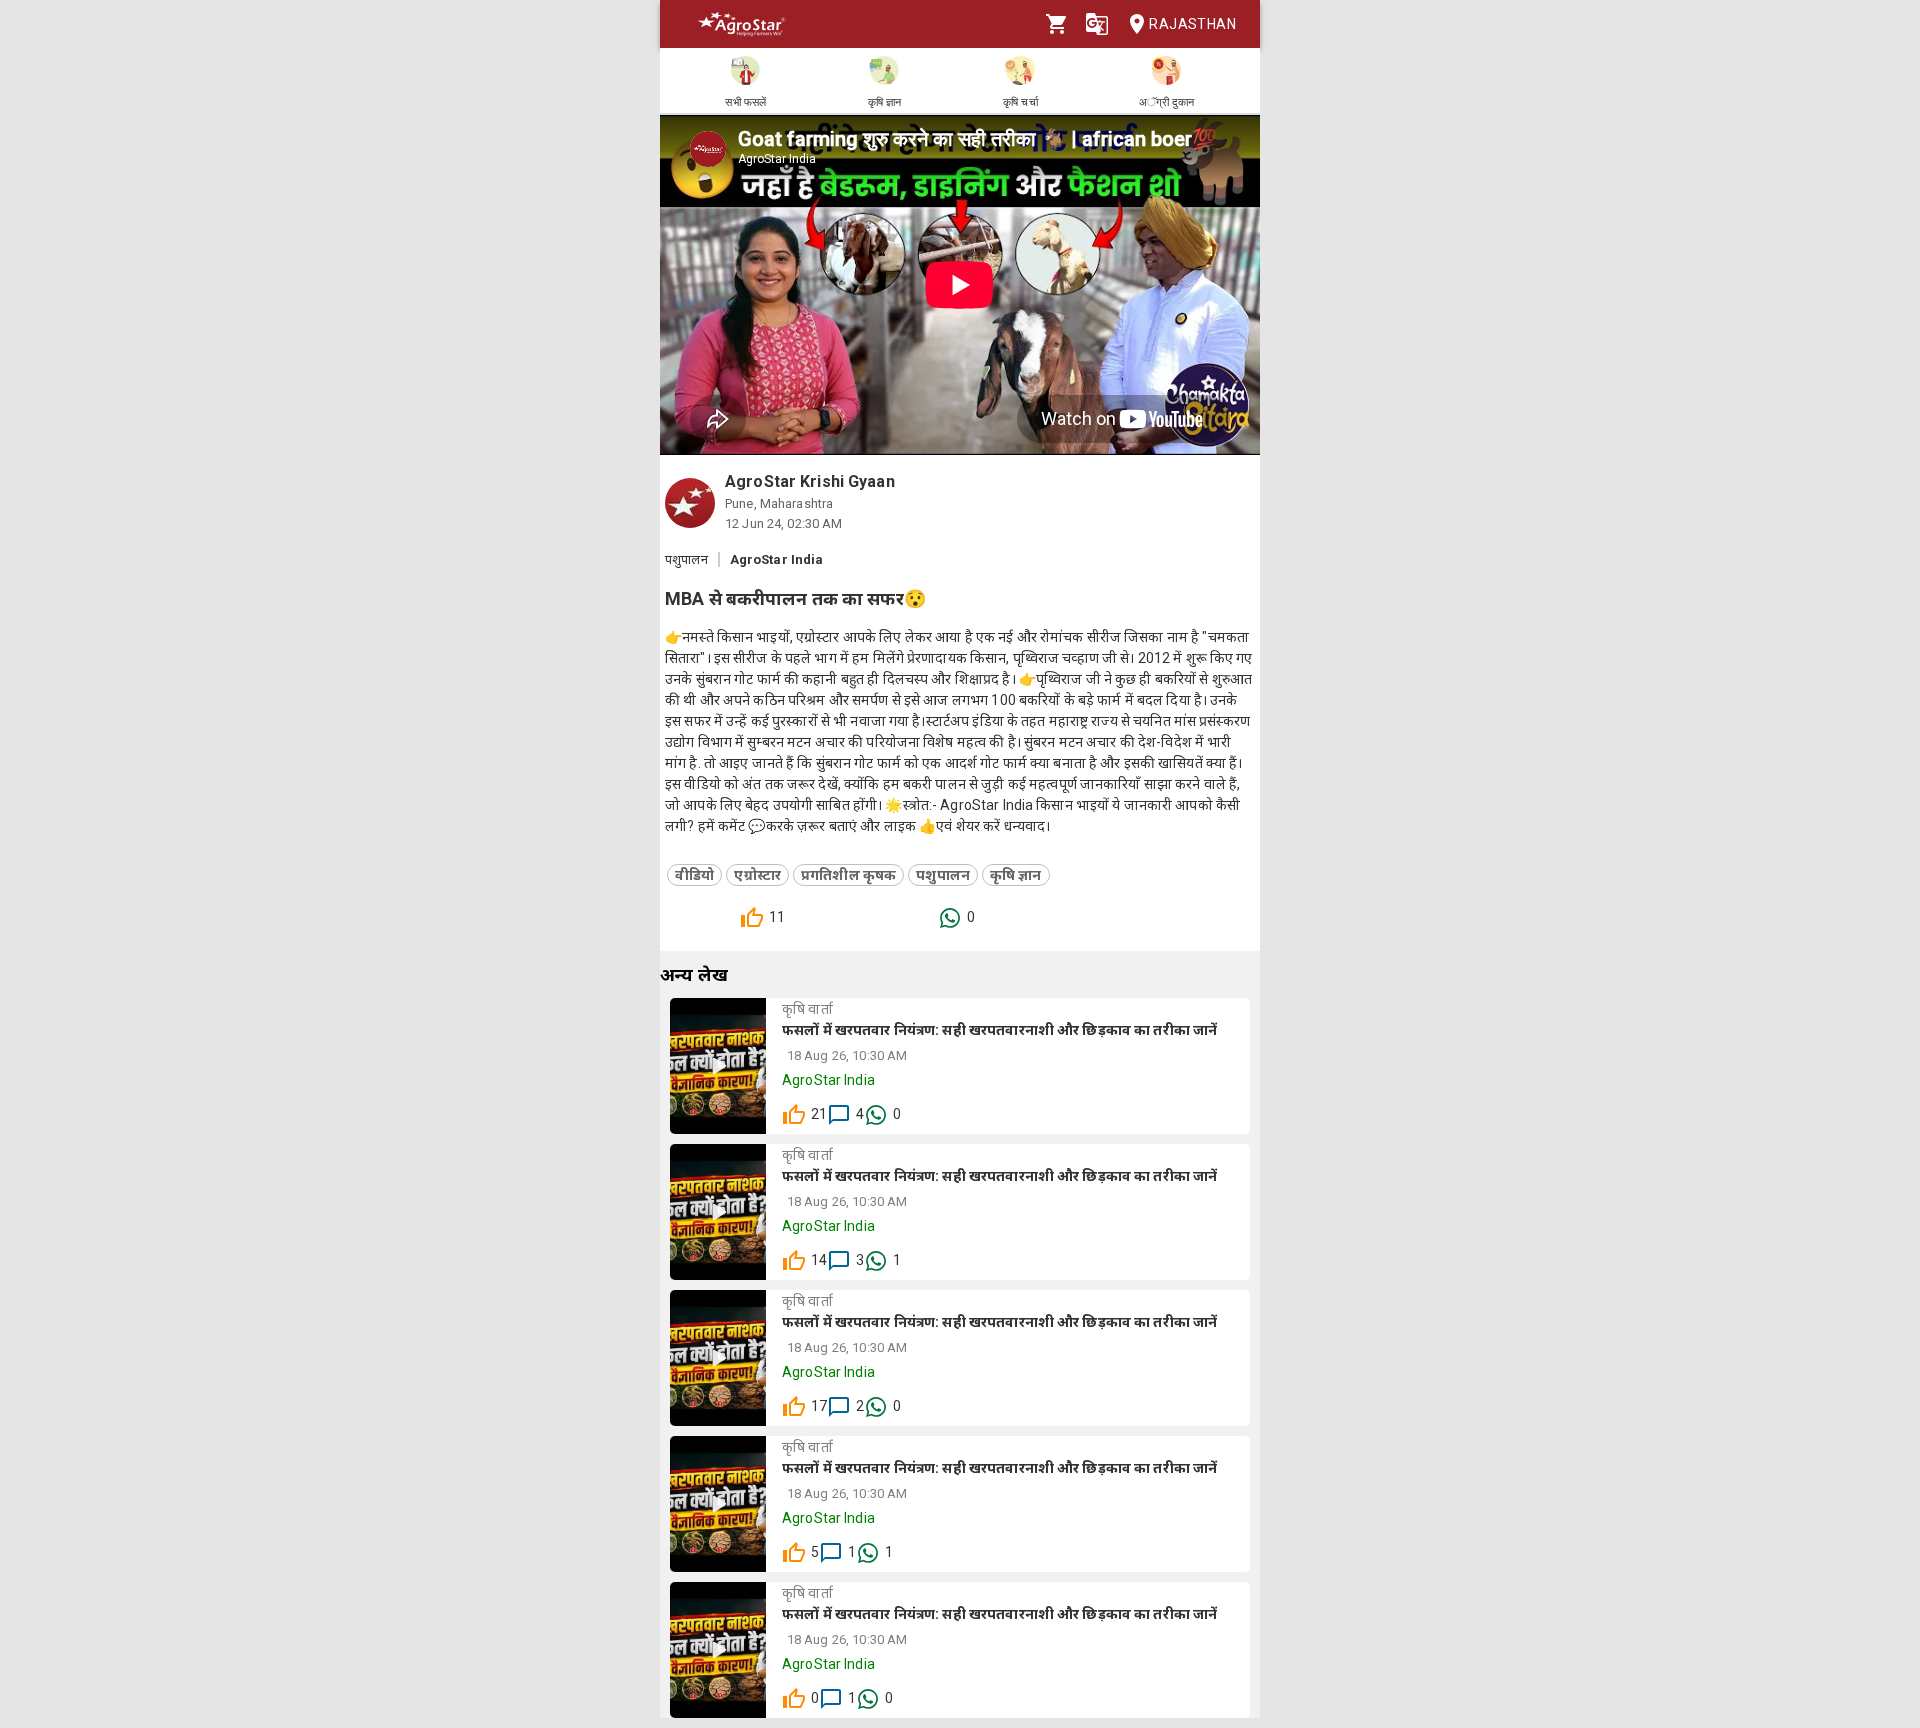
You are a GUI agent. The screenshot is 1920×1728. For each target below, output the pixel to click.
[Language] (1097, 24)
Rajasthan (1192, 24)
